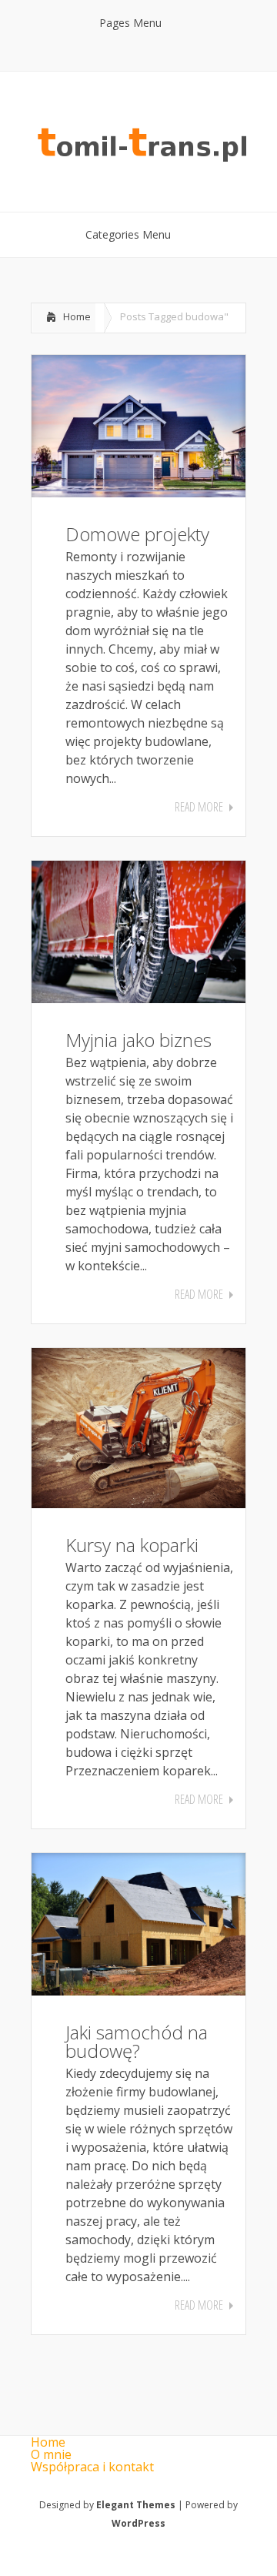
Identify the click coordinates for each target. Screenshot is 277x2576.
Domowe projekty (137, 534)
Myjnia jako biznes (138, 1040)
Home (77, 316)
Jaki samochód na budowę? (137, 2041)
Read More (199, 807)
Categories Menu (128, 234)
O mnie (51, 2454)
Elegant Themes (136, 2505)
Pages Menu (130, 23)
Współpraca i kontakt (92, 2467)
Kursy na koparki (132, 1545)
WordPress (138, 2523)
